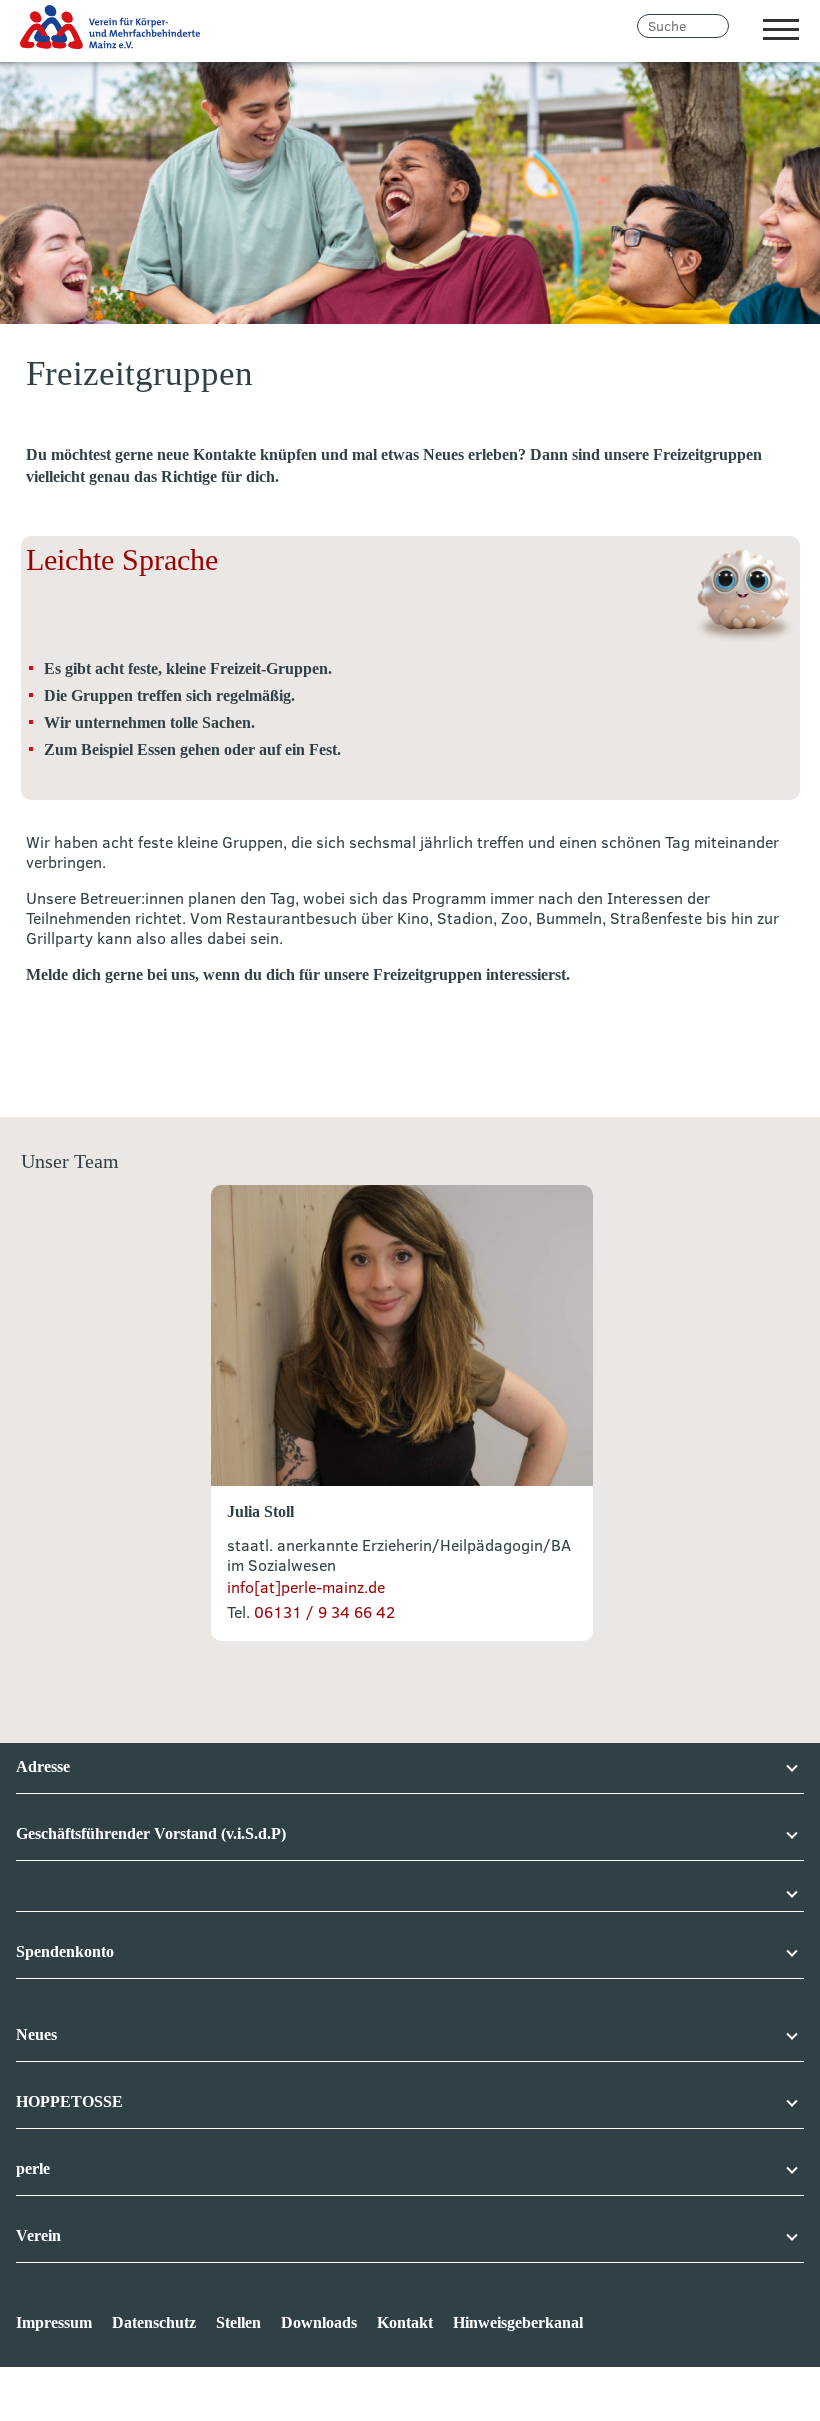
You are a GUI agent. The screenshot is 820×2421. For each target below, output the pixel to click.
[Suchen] (742, 26)
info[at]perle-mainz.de (306, 1587)
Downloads (319, 2322)
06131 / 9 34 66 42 (322, 1612)
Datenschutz (154, 2322)
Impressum (54, 2322)
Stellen (238, 2322)
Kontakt (405, 2322)
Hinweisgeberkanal (518, 2322)
